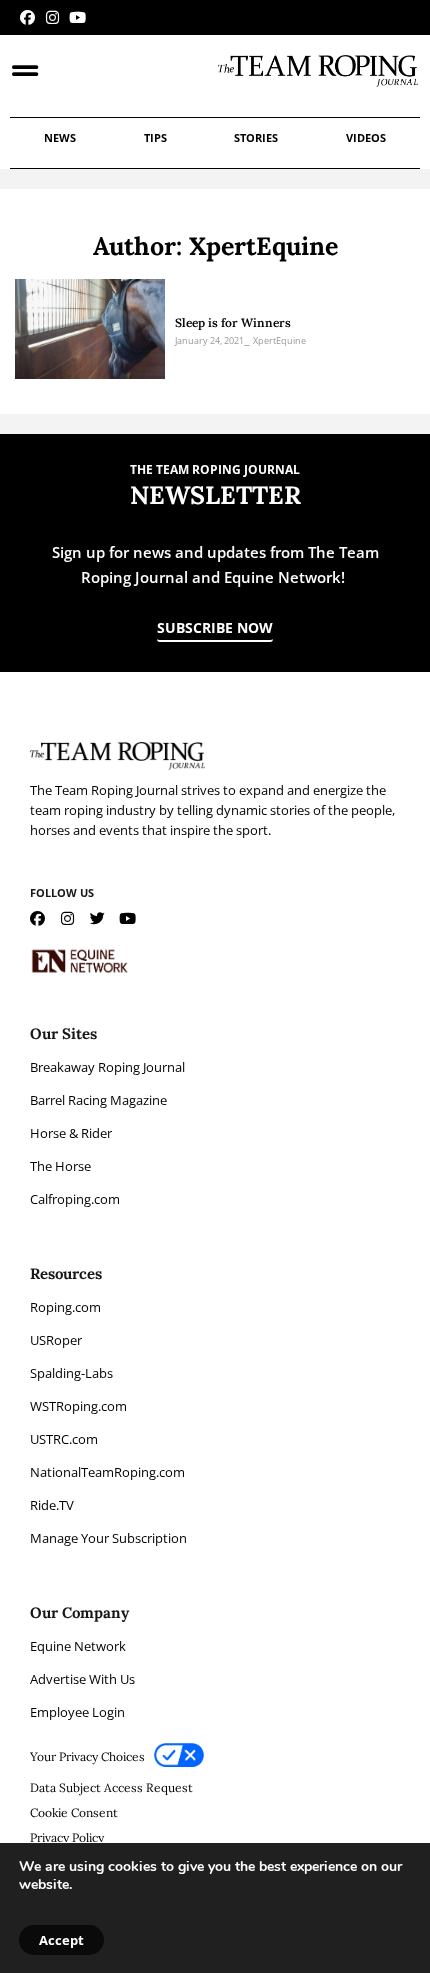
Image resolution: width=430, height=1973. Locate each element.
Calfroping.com (75, 1199)
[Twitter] (97, 918)
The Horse (60, 1166)
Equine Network (78, 1646)
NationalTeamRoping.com (107, 1472)
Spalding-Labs (71, 1373)
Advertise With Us (82, 1679)
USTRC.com (64, 1439)
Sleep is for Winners (233, 322)
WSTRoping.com (78, 1406)
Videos (366, 137)
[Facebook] (27, 17)
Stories (256, 137)
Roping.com (65, 1307)
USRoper (56, 1340)
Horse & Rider (71, 1133)
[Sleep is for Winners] (90, 329)
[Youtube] (77, 17)
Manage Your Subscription (108, 1538)
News (60, 137)
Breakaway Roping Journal (107, 1067)
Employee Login (77, 1712)
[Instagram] (52, 17)
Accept (61, 1940)
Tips (155, 137)
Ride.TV (52, 1505)
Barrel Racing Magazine (98, 1100)
